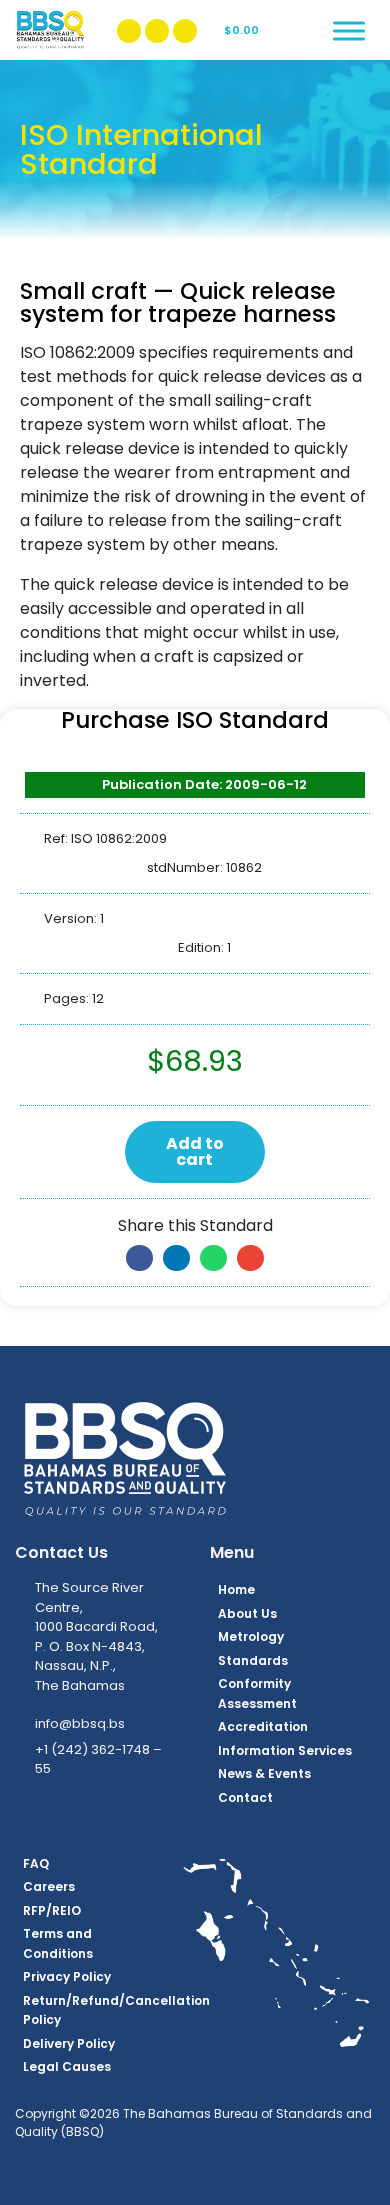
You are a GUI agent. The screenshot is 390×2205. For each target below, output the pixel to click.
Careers (49, 1886)
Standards (253, 1660)
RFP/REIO (52, 1910)
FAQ (36, 1863)
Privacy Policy (67, 1976)
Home (236, 1589)
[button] (139, 1258)
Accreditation (263, 1726)
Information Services (285, 1750)
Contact (245, 1797)
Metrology (251, 1636)
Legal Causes (67, 2066)
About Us (247, 1613)
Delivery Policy (69, 2043)
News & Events (264, 1773)
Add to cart (195, 1151)
